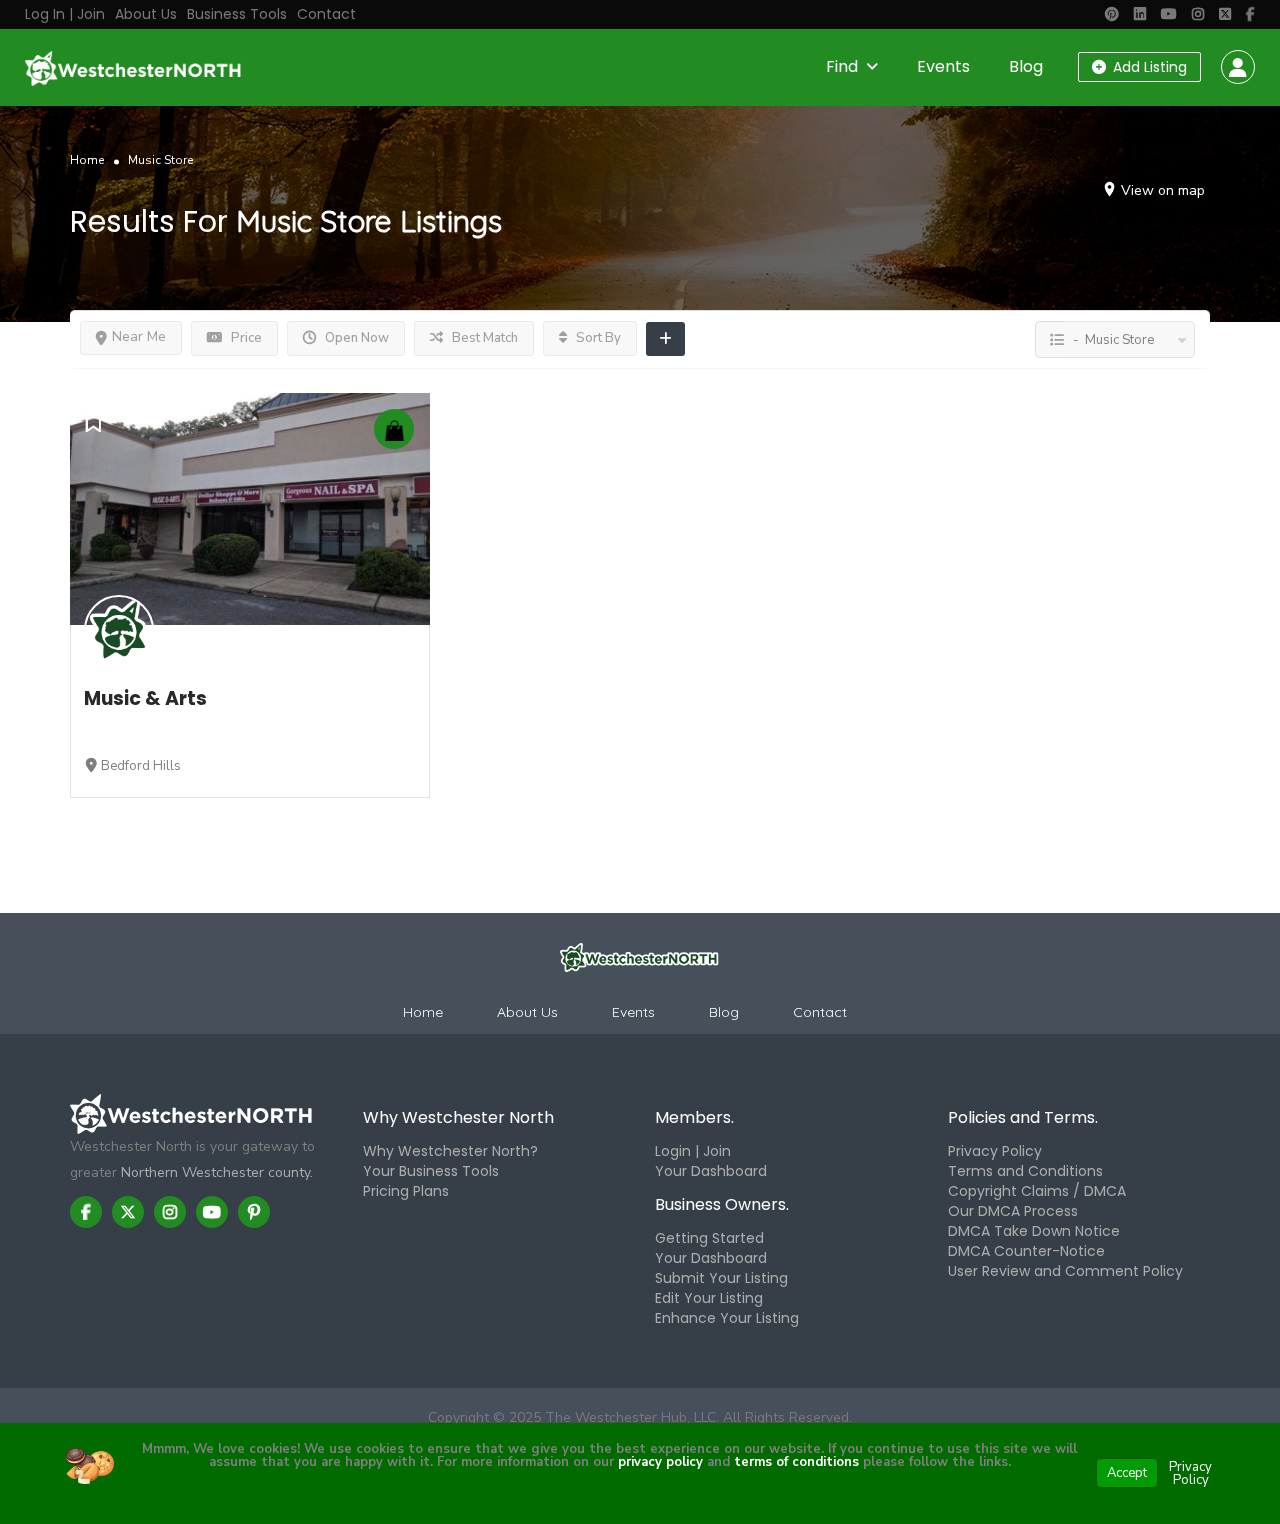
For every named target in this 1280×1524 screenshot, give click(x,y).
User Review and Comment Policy (1065, 1271)
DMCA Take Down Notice (1034, 1231)
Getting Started (709, 1238)
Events (943, 66)
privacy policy (660, 1462)
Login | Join (693, 1151)
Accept (1127, 1473)
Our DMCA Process (1013, 1211)
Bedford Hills (141, 766)
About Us (146, 14)
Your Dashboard (711, 1171)
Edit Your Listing (709, 1298)
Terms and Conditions (1025, 1171)
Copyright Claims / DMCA (1037, 1191)
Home (87, 160)
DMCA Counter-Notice (1026, 1251)
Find (842, 66)
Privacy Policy (995, 1151)
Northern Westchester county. (217, 1172)
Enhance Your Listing (727, 1318)
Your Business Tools (431, 1171)
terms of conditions (794, 1462)
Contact (326, 14)
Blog (1026, 66)
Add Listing (1148, 67)
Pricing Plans (406, 1191)
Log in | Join (65, 14)
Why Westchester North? (450, 1151)
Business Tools (237, 14)
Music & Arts (145, 698)
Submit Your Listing (721, 1278)
